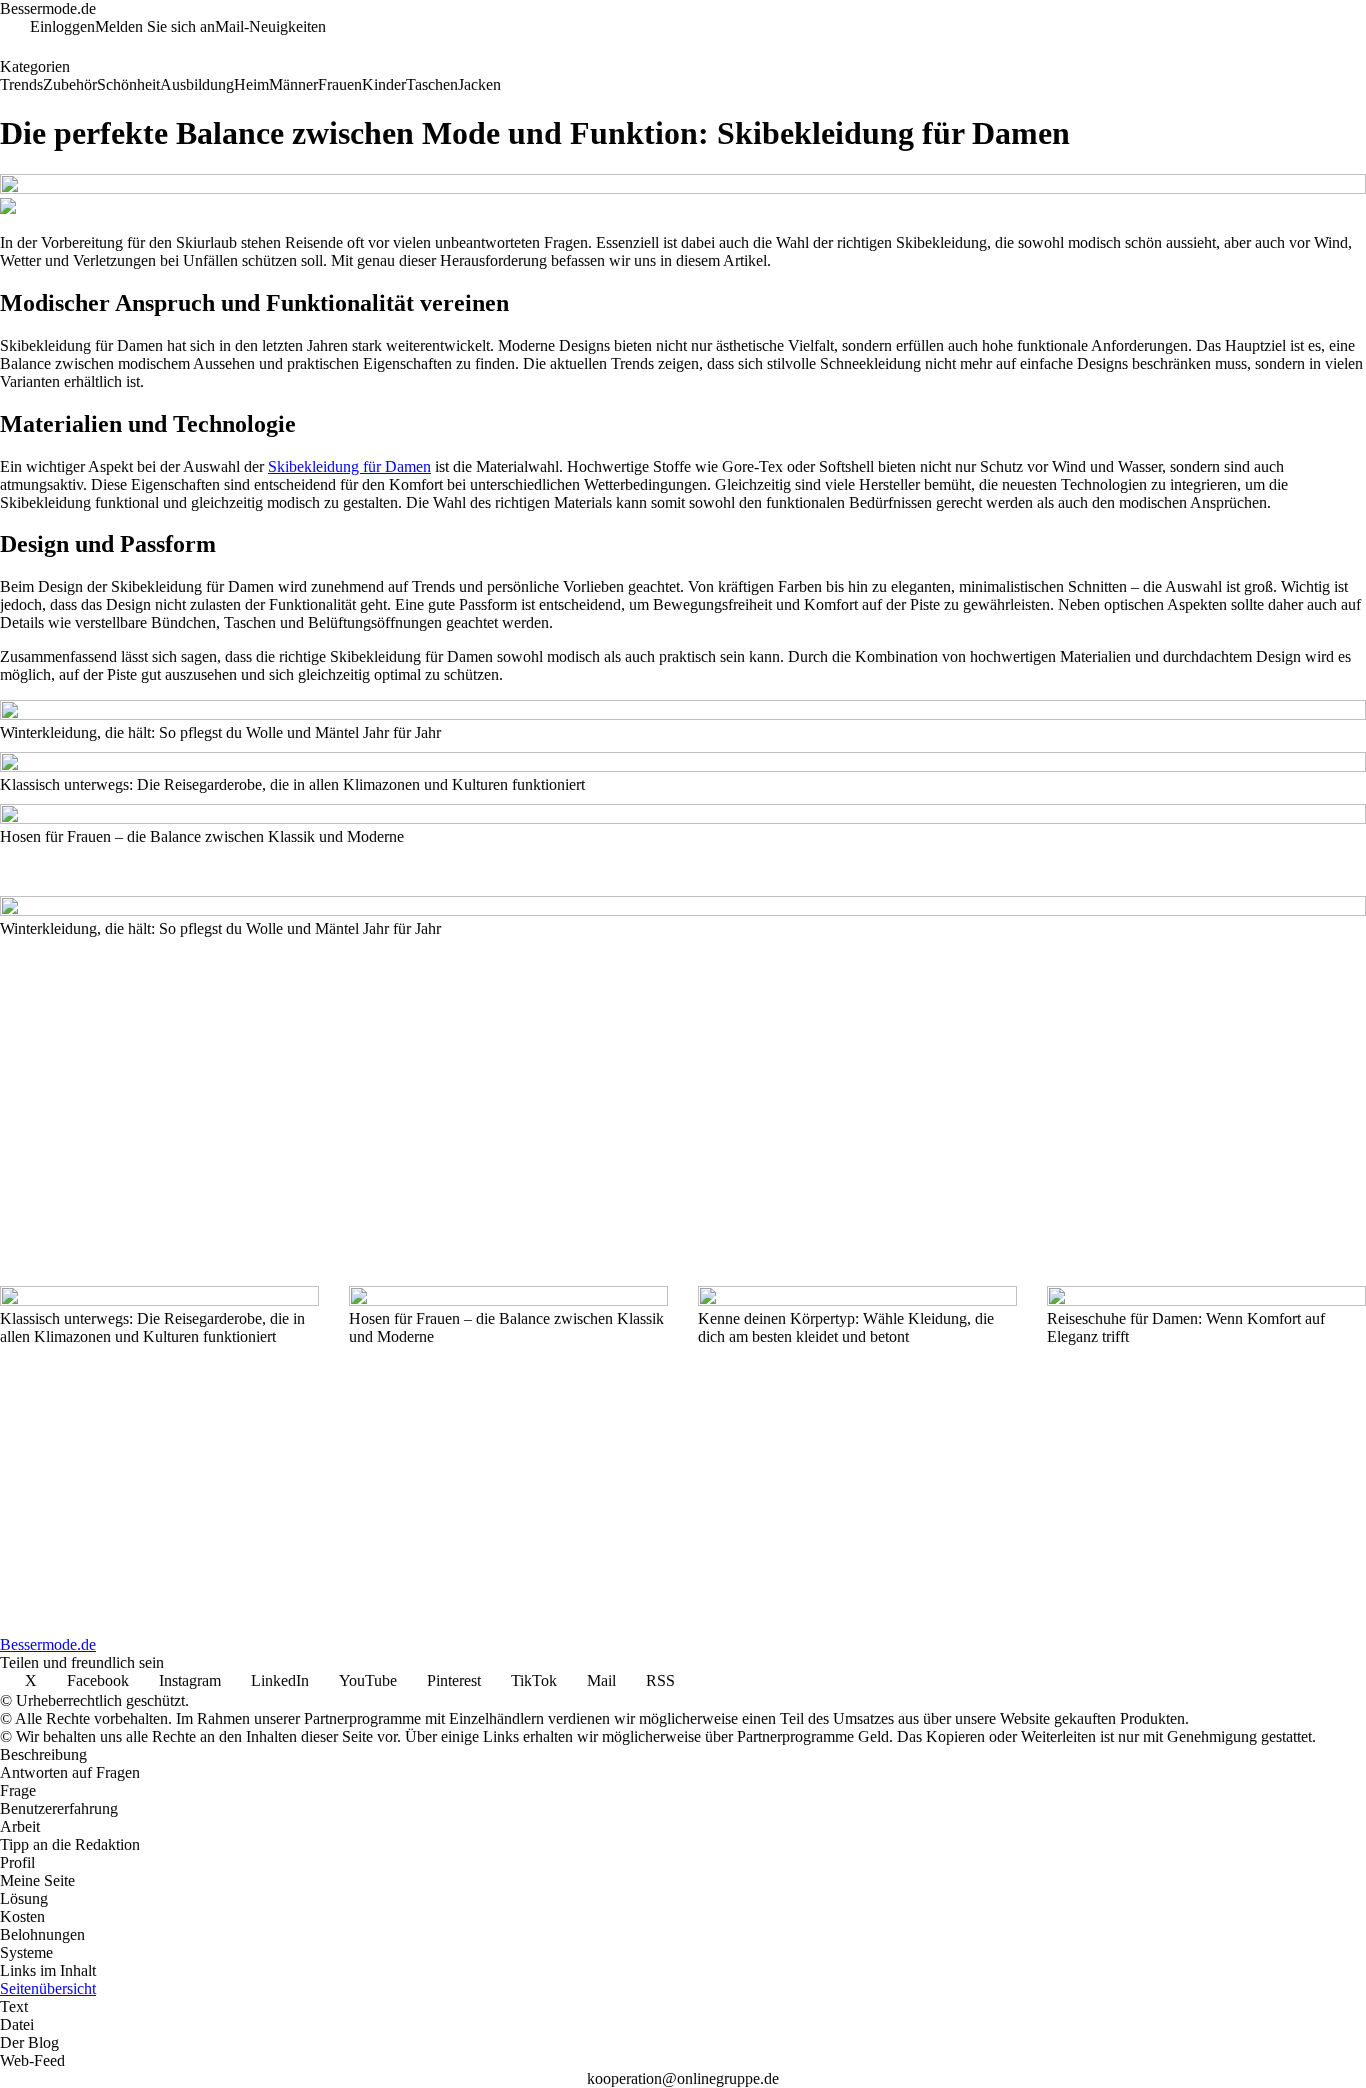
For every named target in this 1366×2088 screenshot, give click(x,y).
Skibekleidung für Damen (349, 466)
